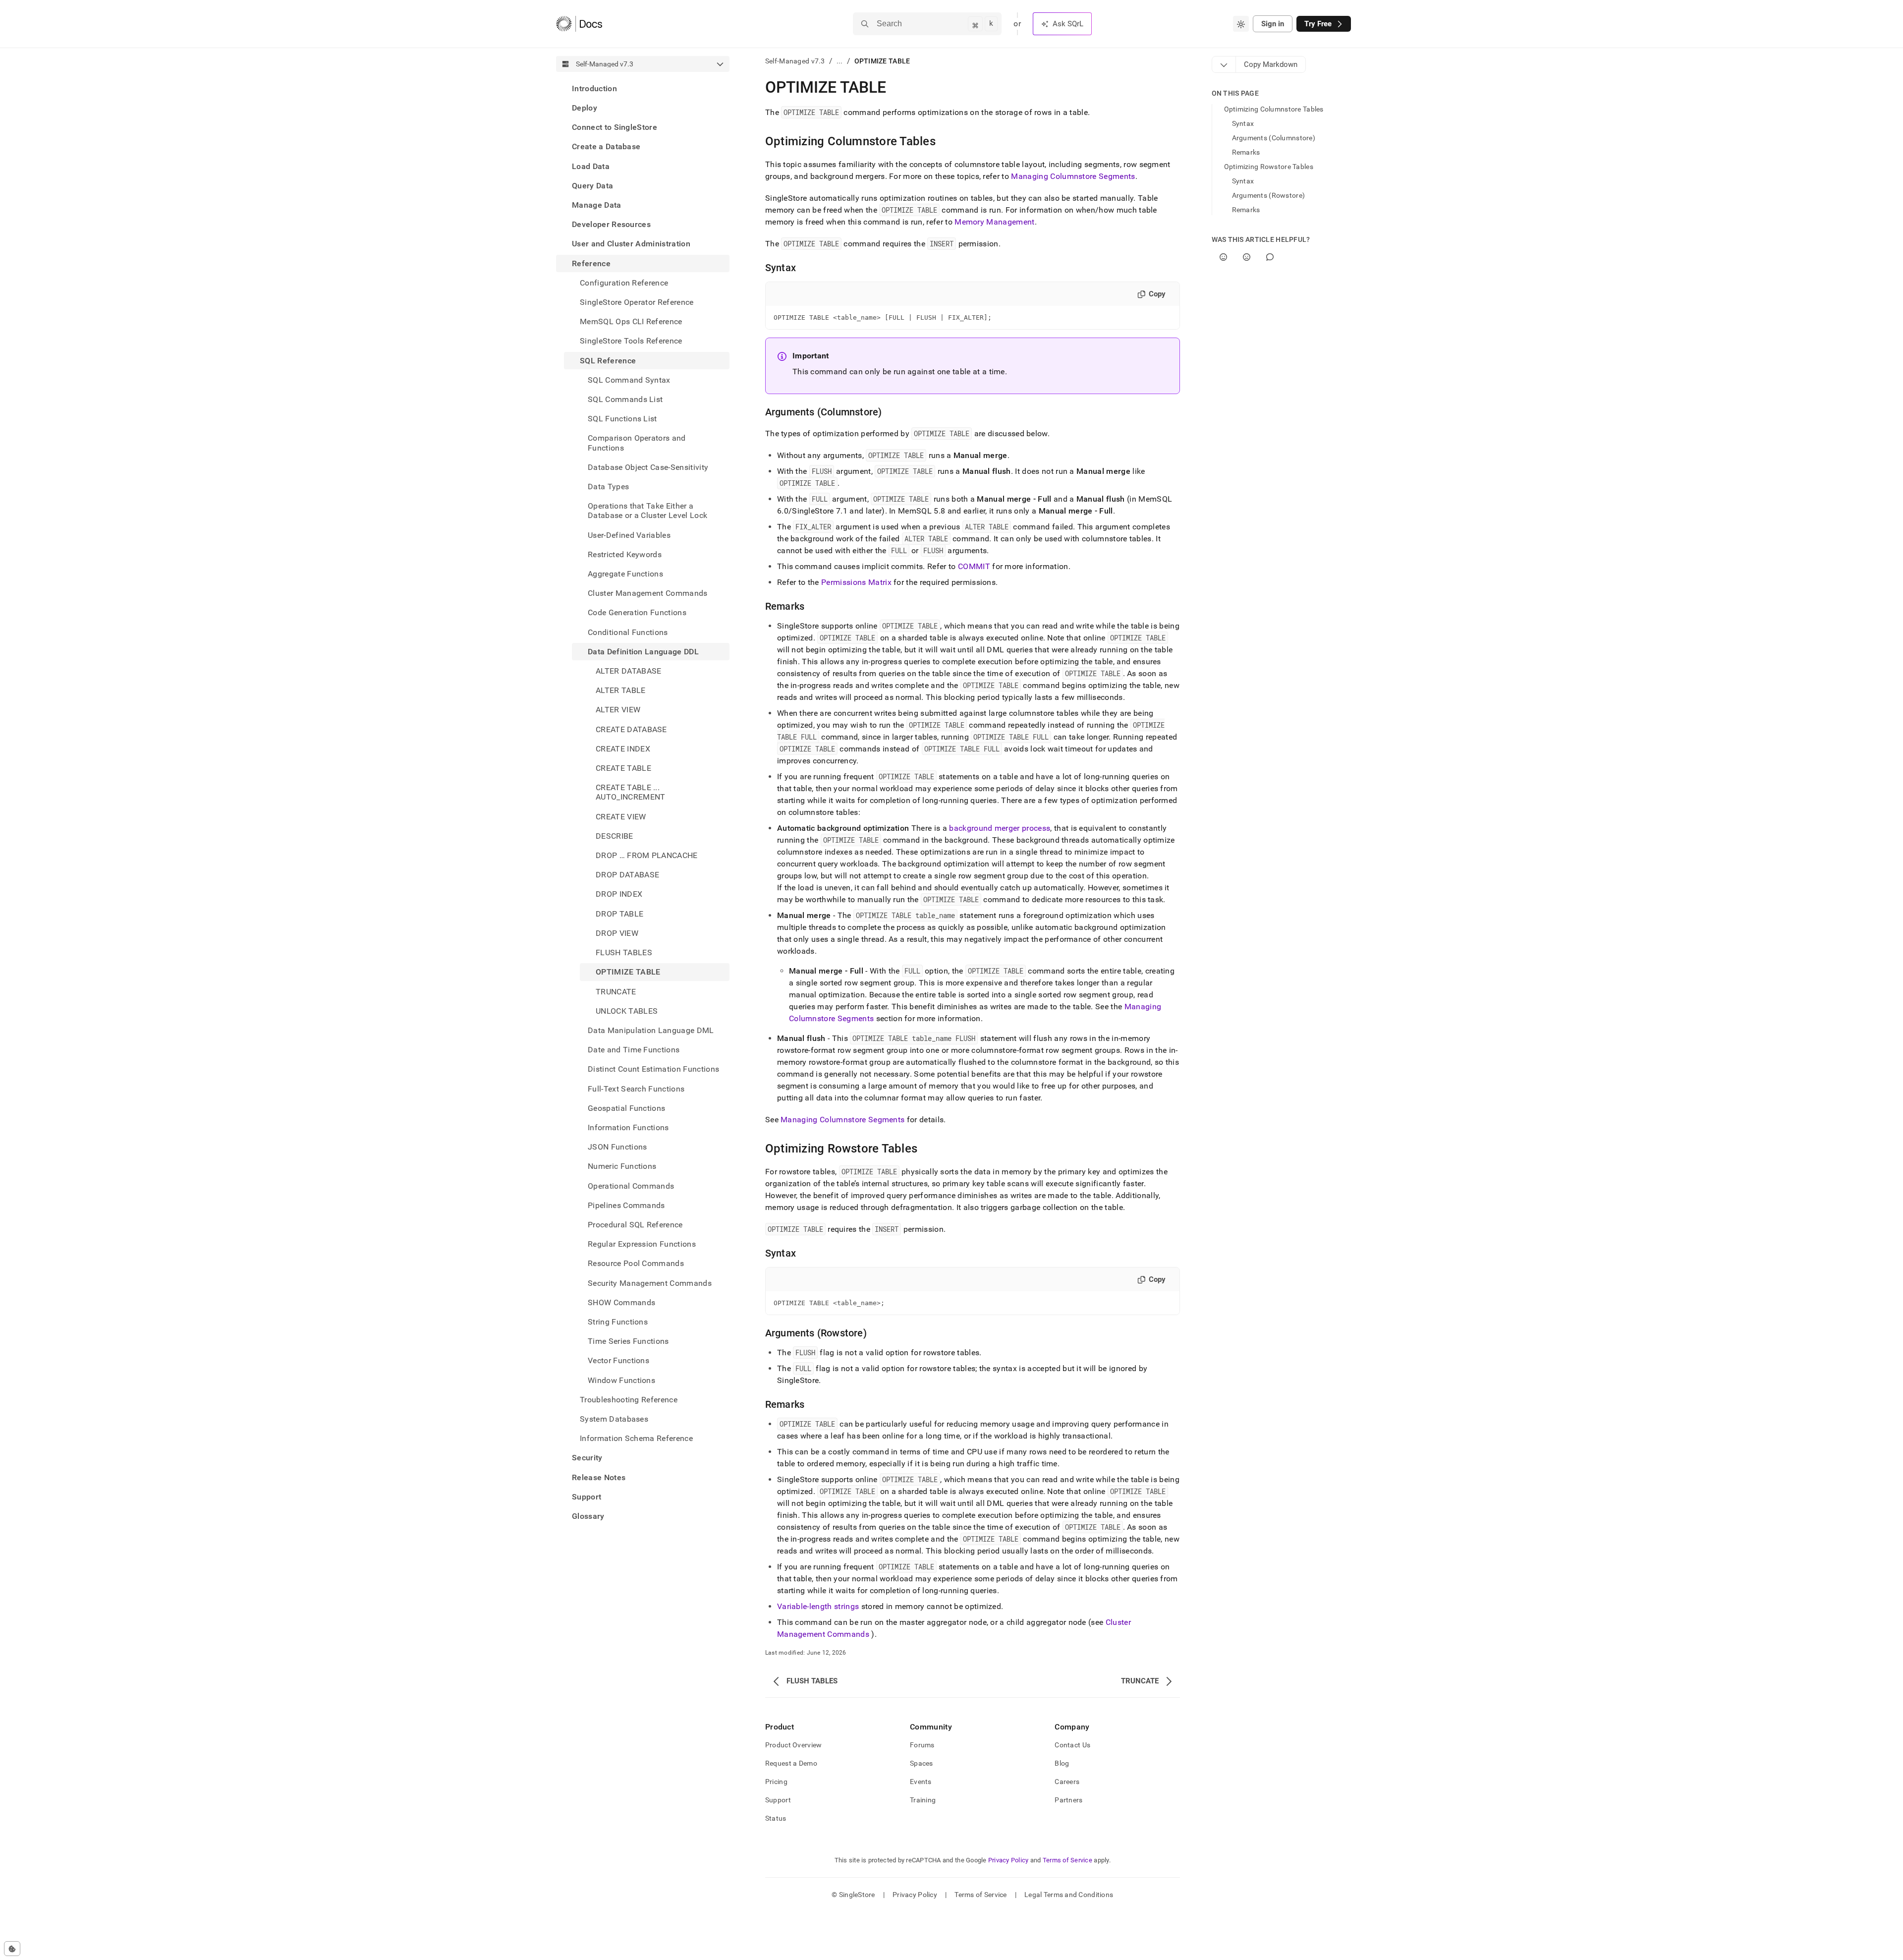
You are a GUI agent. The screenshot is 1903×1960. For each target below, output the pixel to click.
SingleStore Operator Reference (637, 302)
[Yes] (1223, 257)
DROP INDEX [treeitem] (619, 894)
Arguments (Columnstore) (1274, 138)
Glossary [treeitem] (588, 1516)
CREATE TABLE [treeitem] (623, 768)
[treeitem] (643, 88)
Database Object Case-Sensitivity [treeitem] (648, 467)
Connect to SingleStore (615, 127)
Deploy (585, 108)
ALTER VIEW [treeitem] (618, 710)
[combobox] (1241, 24)
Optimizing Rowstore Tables (1269, 167)
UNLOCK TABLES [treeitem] (627, 1011)
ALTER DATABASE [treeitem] (628, 671)
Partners (1068, 1800)
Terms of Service (1067, 1860)
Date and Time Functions (634, 1050)
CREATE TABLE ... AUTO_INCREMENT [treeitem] (630, 793)
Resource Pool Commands (636, 1264)
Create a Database (606, 147)
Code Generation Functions (637, 613)
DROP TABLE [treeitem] (619, 914)
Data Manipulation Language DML (651, 1030)
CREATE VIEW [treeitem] (621, 817)
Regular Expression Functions (642, 1244)
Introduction (594, 88)
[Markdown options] (1224, 64)
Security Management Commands (650, 1283)
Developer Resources (611, 224)
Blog (1062, 1763)
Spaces (922, 1763)
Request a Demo (791, 1763)
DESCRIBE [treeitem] (615, 836)
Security (587, 1458)
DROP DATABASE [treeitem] (627, 875)
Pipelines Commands (626, 1205)
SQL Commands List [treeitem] (625, 399)
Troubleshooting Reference (629, 1400)
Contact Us (1072, 1745)
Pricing (776, 1782)
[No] (1247, 257)
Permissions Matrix (856, 582)
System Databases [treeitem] (614, 1419)
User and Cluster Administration (631, 244)
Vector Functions (618, 1361)
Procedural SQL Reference (635, 1225)
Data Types (608, 487)
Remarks (1246, 152)
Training (923, 1800)
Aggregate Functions (625, 574)
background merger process (1000, 828)
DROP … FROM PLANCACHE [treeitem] (647, 855)
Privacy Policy (1008, 1860)
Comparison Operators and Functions (637, 443)
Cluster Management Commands (648, 593)
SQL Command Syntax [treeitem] (629, 380)
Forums (922, 1745)
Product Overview (793, 1745)
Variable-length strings (818, 1606)
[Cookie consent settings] (12, 1949)
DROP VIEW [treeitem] (617, 933)
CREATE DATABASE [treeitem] (631, 729)
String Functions (618, 1322)
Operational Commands (631, 1186)
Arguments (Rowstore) (1269, 195)
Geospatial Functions (626, 1108)
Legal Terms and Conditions (1069, 1895)
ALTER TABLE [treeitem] (621, 691)
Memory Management (994, 222)
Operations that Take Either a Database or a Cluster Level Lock (647, 511)
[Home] (579, 24)
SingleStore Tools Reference (631, 341)
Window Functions (621, 1380)
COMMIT (974, 566)
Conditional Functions (628, 632)
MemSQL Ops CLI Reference (631, 321)
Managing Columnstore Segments (1073, 176)
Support (587, 1497)
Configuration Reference (624, 283)
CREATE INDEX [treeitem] (623, 749)
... (840, 61)
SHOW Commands (621, 1302)
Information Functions (628, 1127)
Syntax (1243, 123)
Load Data (591, 166)
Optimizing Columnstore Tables (1274, 109)
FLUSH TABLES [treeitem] (624, 952)
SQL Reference (608, 361)
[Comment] (1270, 257)
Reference (591, 263)
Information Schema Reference (636, 1438)
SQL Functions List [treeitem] (622, 419)
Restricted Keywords (625, 554)
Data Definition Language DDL (643, 652)
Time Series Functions (628, 1341)
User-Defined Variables (629, 535)
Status (776, 1818)
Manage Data (597, 205)
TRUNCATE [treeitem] (616, 992)
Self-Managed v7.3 (795, 61)
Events (921, 1782)
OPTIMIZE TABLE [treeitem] (628, 972)
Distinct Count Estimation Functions (653, 1069)
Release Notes (599, 1477)
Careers (1067, 1782)
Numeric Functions (622, 1167)
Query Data (592, 186)
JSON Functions (617, 1147)
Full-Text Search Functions (636, 1089)
